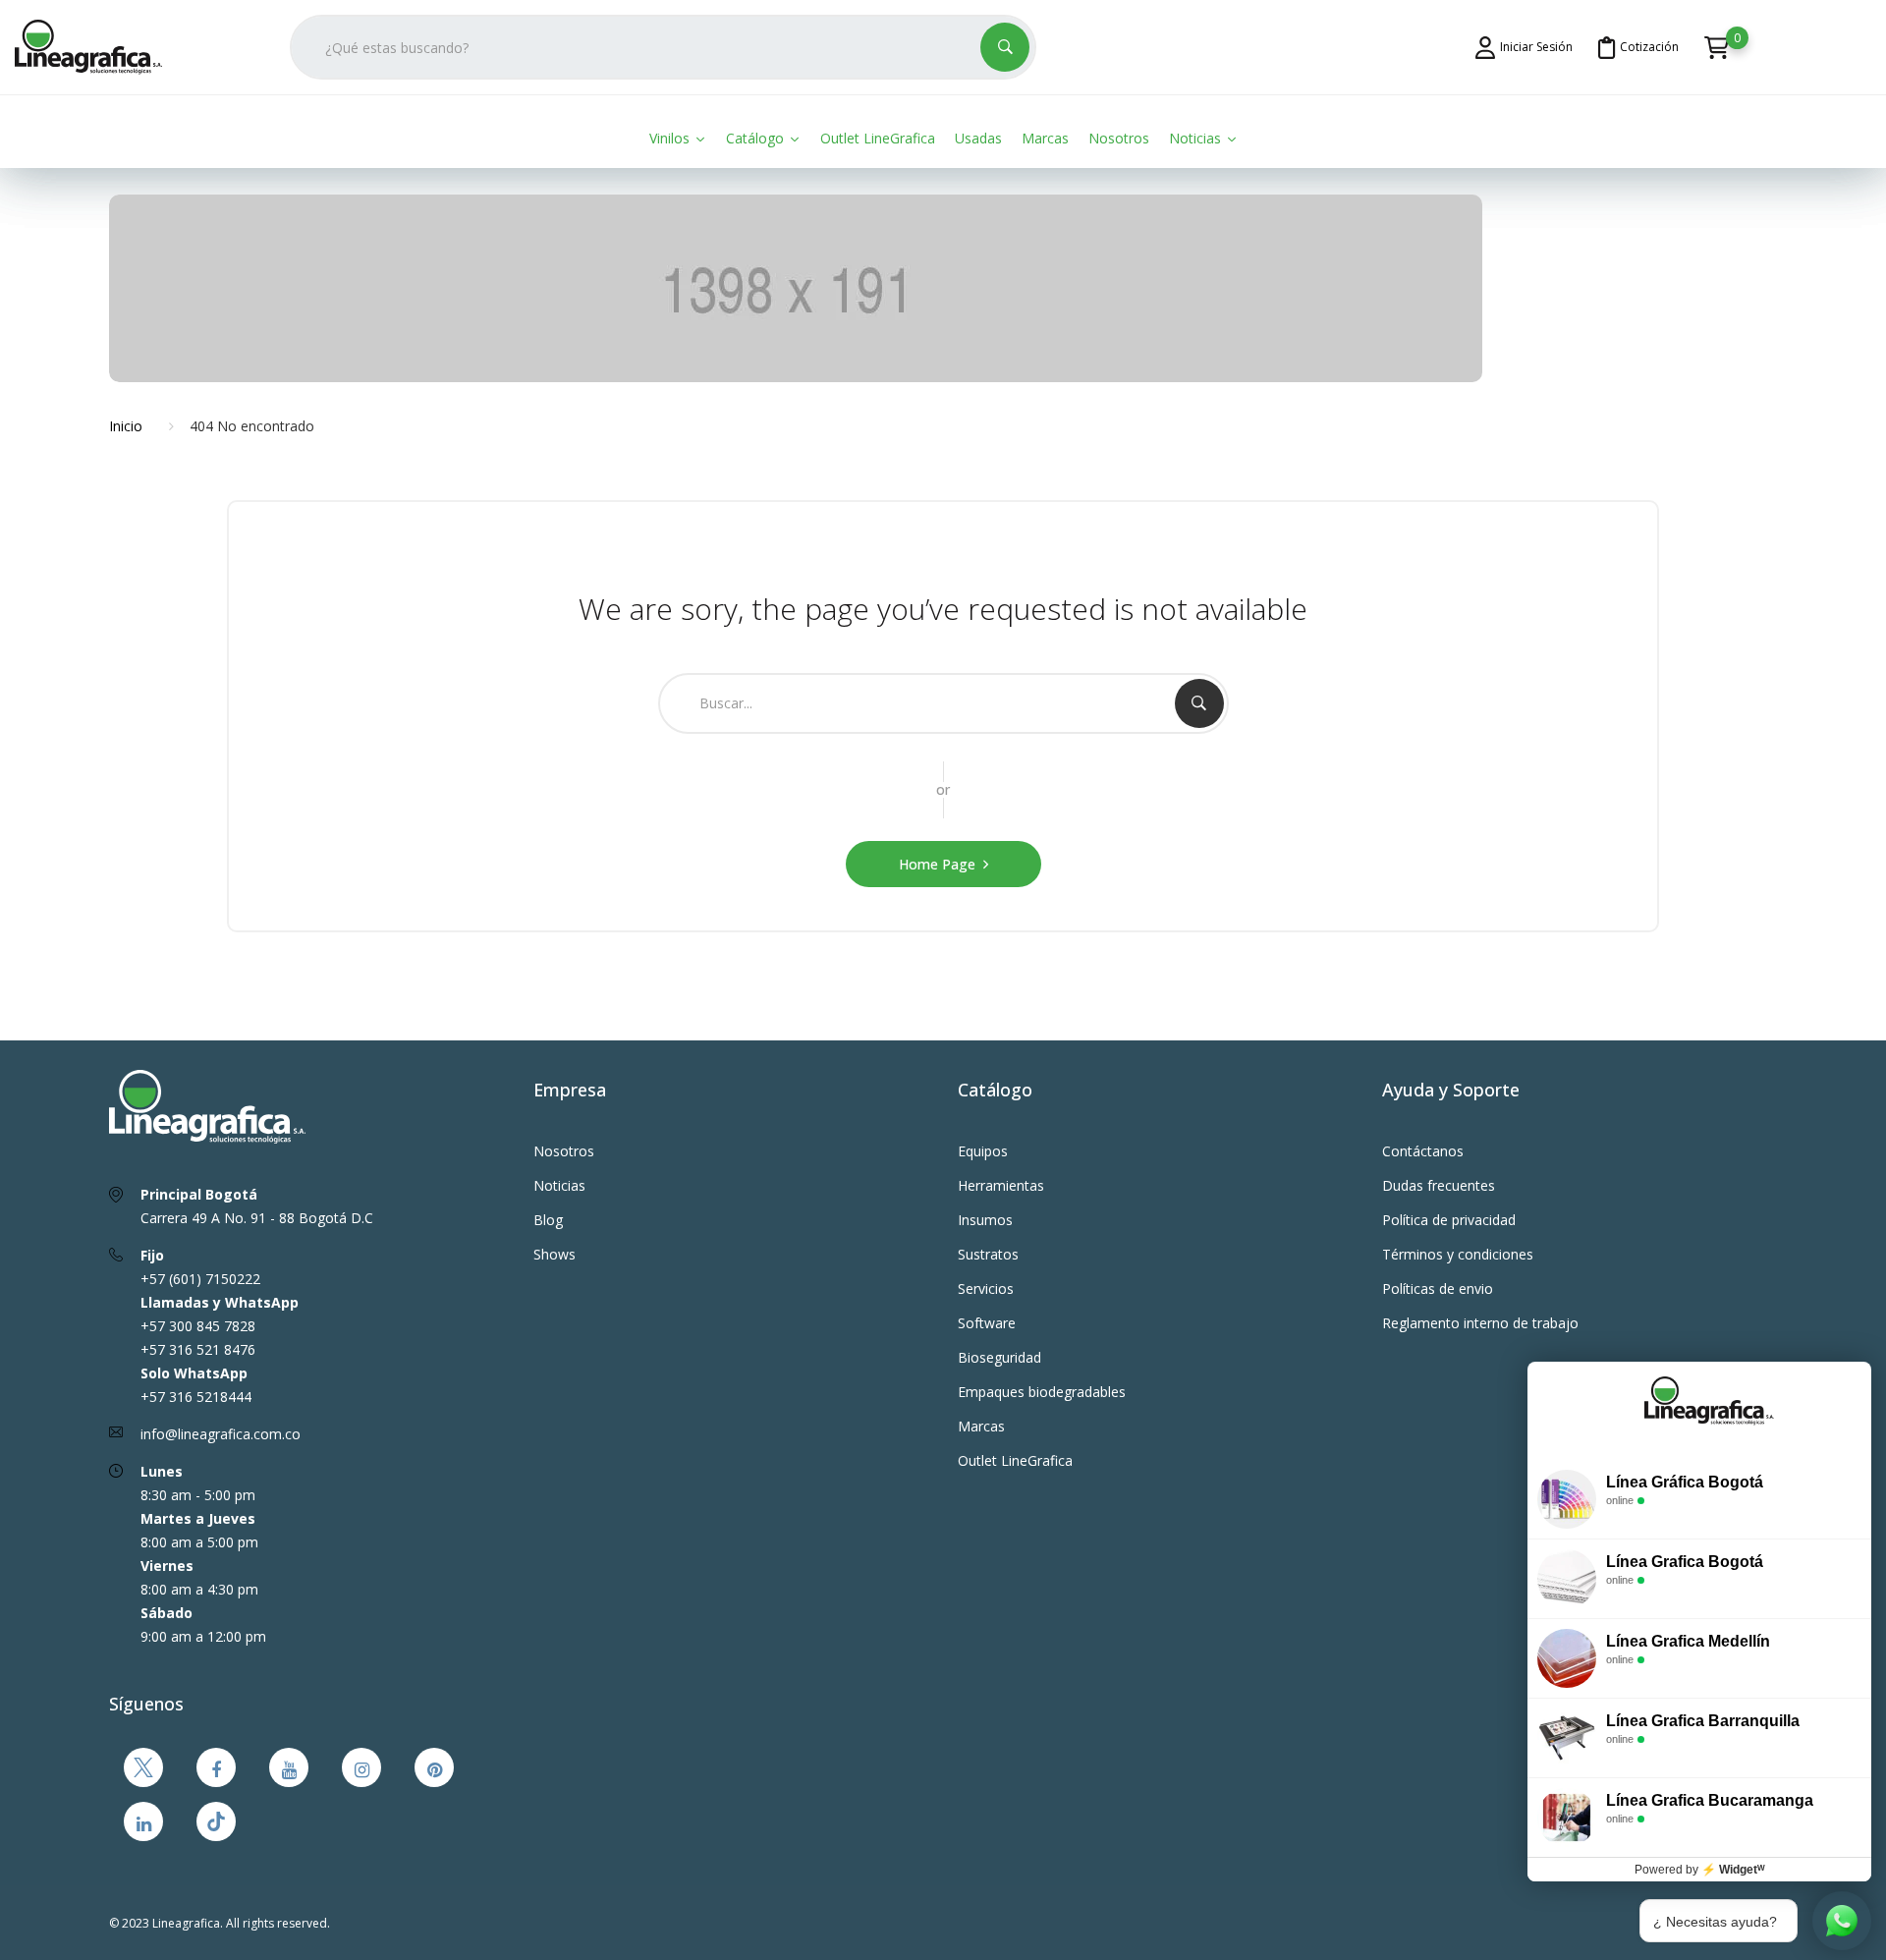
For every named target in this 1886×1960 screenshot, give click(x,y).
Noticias (559, 1185)
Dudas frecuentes (1439, 1185)
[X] (143, 1767)
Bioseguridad (999, 1357)
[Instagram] (361, 1767)
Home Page (937, 864)
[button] (1717, 46)
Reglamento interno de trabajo (1480, 1323)
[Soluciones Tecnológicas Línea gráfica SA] (98, 47)
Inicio (126, 426)
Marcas (981, 1426)
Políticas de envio (1438, 1288)
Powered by (1700, 1870)
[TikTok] (216, 1821)
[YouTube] (289, 1767)
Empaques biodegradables (1042, 1392)
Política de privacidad (1449, 1220)
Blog (548, 1220)
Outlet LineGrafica (1015, 1460)
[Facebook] (216, 1767)
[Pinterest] (434, 1767)
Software (987, 1323)
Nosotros (564, 1151)
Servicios (986, 1288)
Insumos (985, 1220)
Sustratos (988, 1254)
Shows (555, 1254)
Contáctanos (1423, 1151)
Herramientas (1001, 1185)
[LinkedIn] (143, 1821)
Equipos (983, 1151)
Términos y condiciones (1458, 1254)
